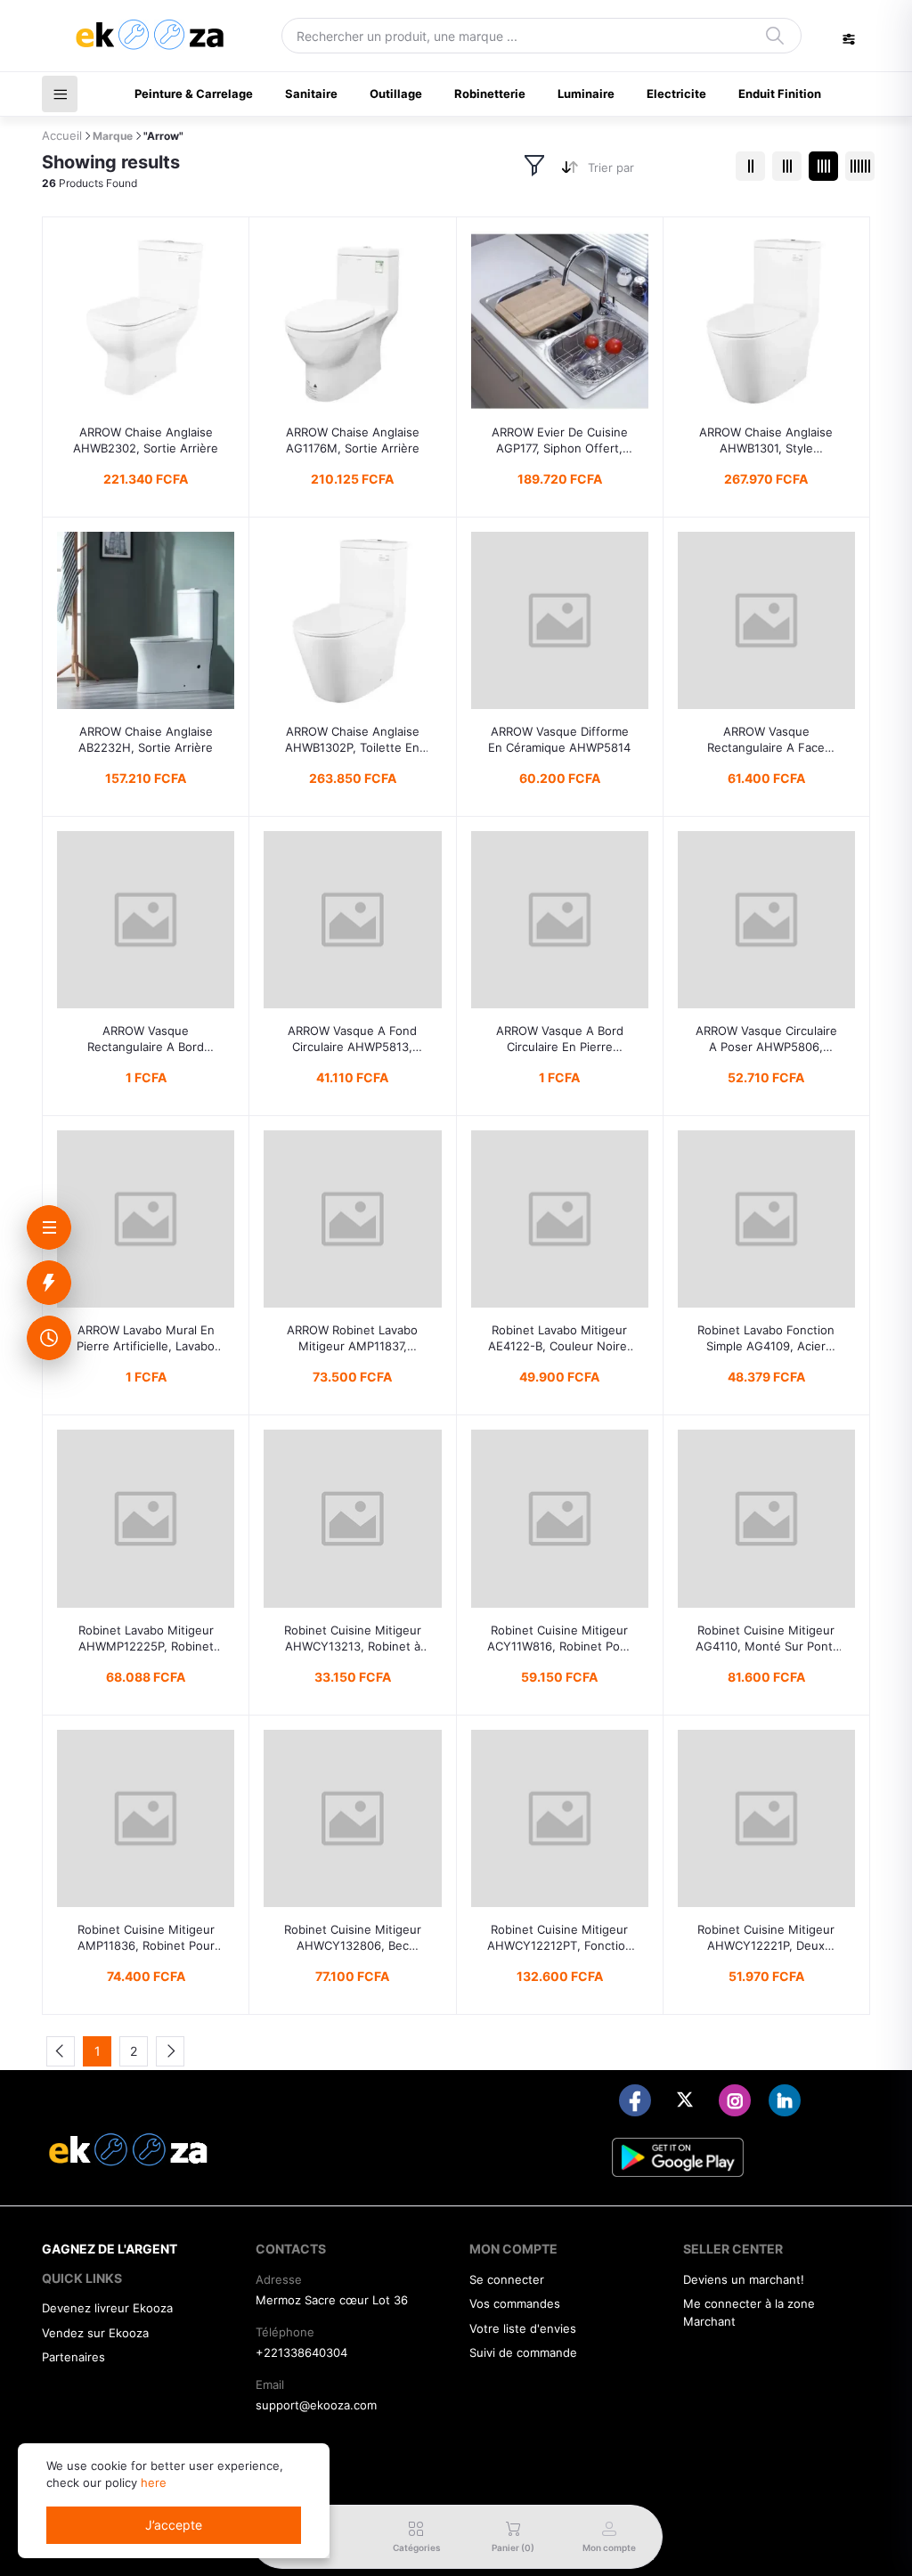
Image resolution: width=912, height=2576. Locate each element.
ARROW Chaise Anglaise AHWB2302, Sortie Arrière (146, 440)
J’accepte (174, 2525)
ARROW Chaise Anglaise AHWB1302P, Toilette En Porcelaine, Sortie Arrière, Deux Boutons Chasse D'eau (352, 740)
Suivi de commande (523, 2352)
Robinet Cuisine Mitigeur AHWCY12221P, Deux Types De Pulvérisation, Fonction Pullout (766, 1938)
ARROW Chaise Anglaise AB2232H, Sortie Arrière (146, 739)
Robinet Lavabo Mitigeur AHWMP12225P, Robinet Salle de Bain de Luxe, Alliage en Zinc (146, 1639)
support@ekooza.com (316, 2405)
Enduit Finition (780, 94)
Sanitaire (311, 94)
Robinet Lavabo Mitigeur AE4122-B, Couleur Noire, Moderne (559, 1338)
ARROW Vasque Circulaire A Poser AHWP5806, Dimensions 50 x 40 (766, 1039)
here (154, 2482)
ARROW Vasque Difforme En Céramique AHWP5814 (559, 739)
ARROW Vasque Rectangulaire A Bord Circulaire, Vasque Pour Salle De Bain (146, 1039)
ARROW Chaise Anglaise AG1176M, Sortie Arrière (353, 440)
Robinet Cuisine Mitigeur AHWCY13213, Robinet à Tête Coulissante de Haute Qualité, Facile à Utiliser (352, 1639)
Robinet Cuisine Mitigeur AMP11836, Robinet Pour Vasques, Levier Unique (146, 1938)
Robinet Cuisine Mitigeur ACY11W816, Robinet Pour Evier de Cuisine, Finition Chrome (559, 1639)
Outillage (396, 94)
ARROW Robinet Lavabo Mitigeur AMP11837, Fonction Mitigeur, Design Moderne (353, 1338)
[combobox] (655, 171)
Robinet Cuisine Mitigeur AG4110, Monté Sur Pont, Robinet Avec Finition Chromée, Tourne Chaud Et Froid (766, 1639)
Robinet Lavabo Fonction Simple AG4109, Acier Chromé (766, 1338)
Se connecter (507, 2279)
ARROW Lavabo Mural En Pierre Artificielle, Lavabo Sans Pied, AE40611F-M (146, 1338)
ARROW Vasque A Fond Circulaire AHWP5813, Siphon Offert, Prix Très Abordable (352, 1039)
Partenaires (73, 2357)
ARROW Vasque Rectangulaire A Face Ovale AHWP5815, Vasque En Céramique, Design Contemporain (766, 740)
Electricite (676, 94)
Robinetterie (490, 94)
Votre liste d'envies (523, 2328)
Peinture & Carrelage (194, 94)
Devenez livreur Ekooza (107, 2308)
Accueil (62, 135)
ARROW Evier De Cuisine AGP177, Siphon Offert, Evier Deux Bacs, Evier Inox (560, 440)
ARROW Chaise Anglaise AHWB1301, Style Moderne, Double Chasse (766, 440)
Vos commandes (515, 2303)
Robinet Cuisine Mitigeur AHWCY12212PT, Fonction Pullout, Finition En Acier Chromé (560, 1938)
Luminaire (586, 94)
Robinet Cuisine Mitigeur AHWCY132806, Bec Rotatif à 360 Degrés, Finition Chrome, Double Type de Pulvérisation (353, 1938)
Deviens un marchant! (744, 2279)
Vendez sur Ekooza (95, 2333)
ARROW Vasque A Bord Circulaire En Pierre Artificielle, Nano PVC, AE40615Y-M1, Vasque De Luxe (560, 1039)
